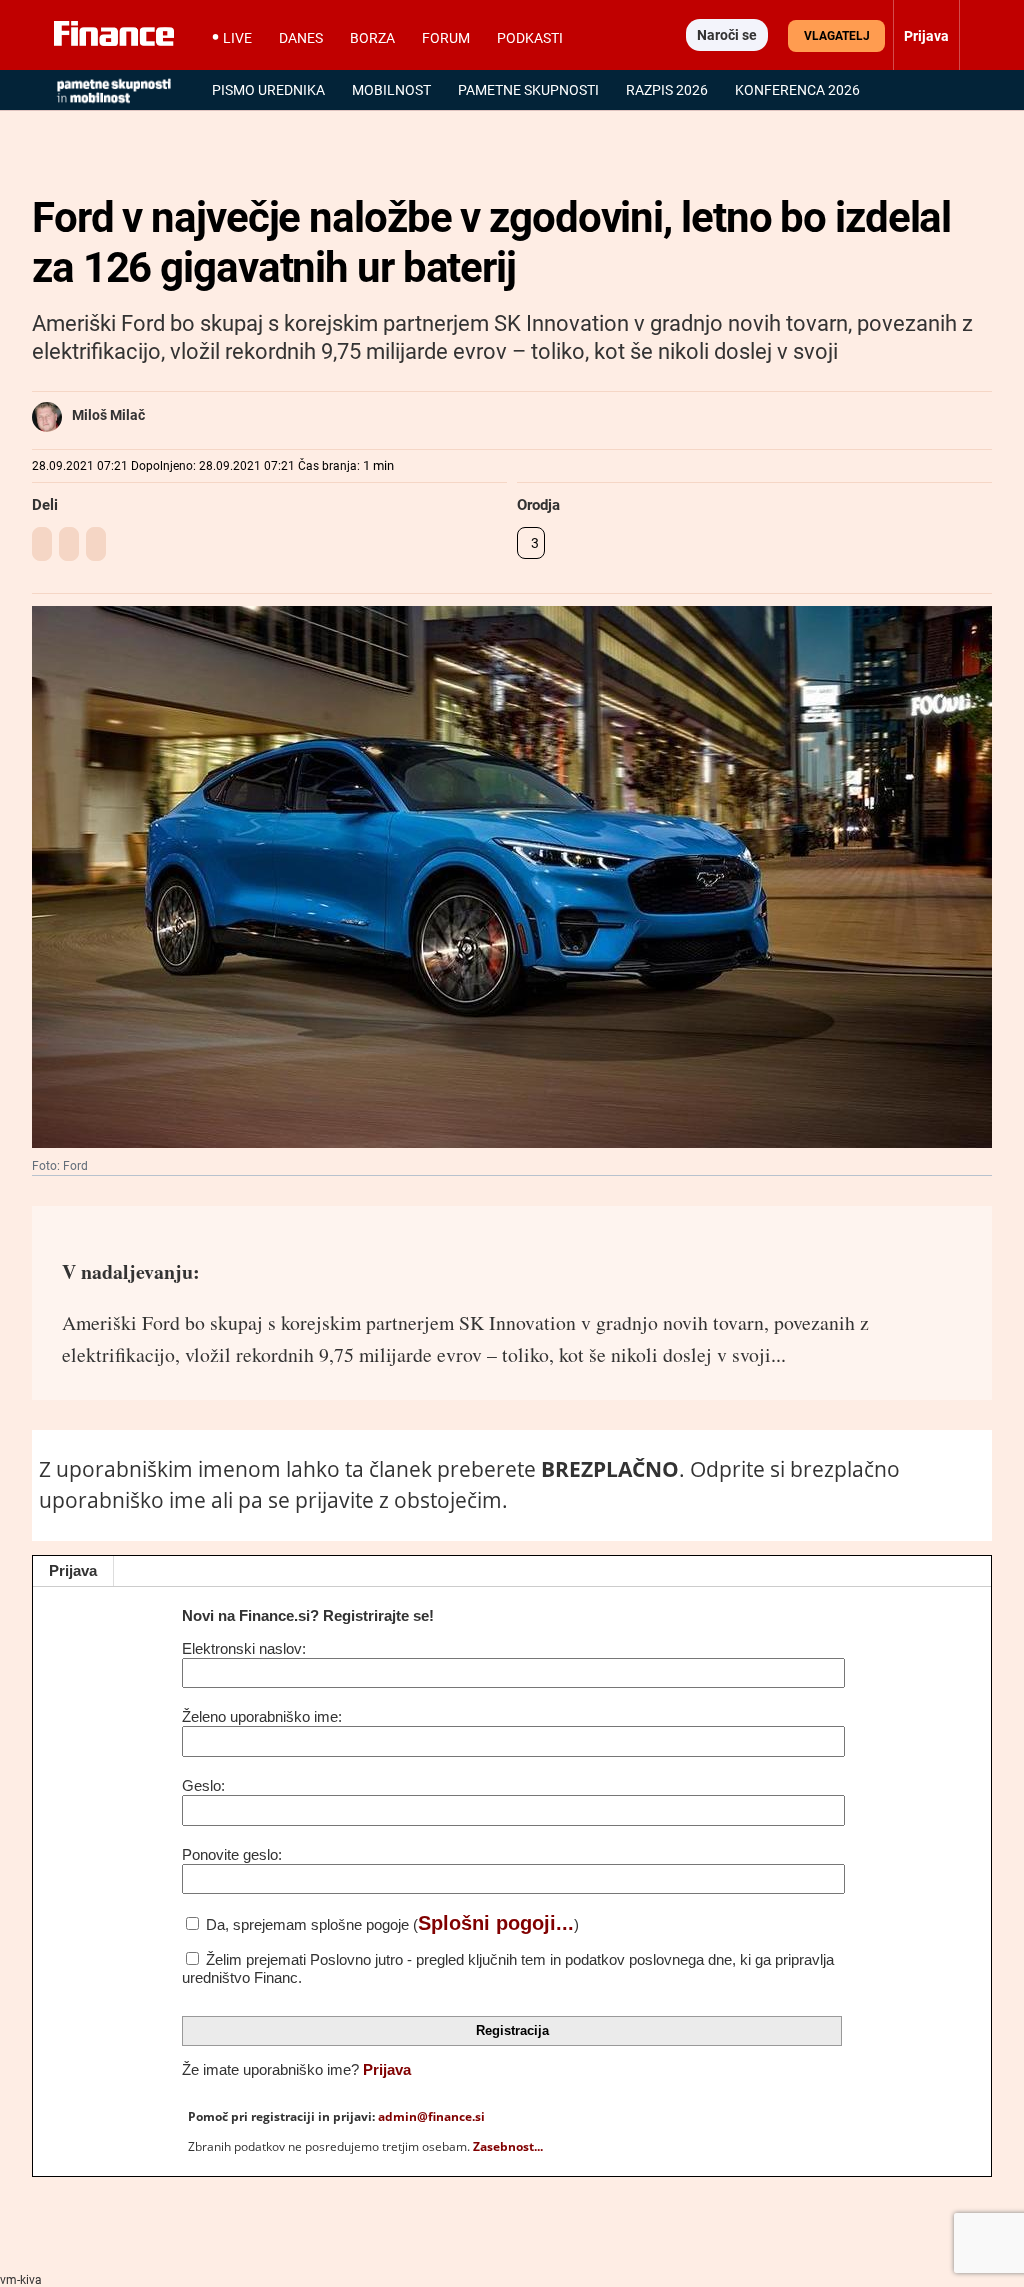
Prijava (73, 1570)
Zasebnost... (508, 2146)
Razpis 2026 (667, 90)
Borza (372, 38)
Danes (301, 38)
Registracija (512, 2030)
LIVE (237, 38)
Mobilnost (391, 90)
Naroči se (727, 35)
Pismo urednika (268, 90)
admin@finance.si (431, 2116)
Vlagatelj (837, 36)
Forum (446, 38)
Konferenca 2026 (797, 90)
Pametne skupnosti (528, 90)
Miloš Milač (108, 415)
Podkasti (530, 38)
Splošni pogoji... (496, 1923)
